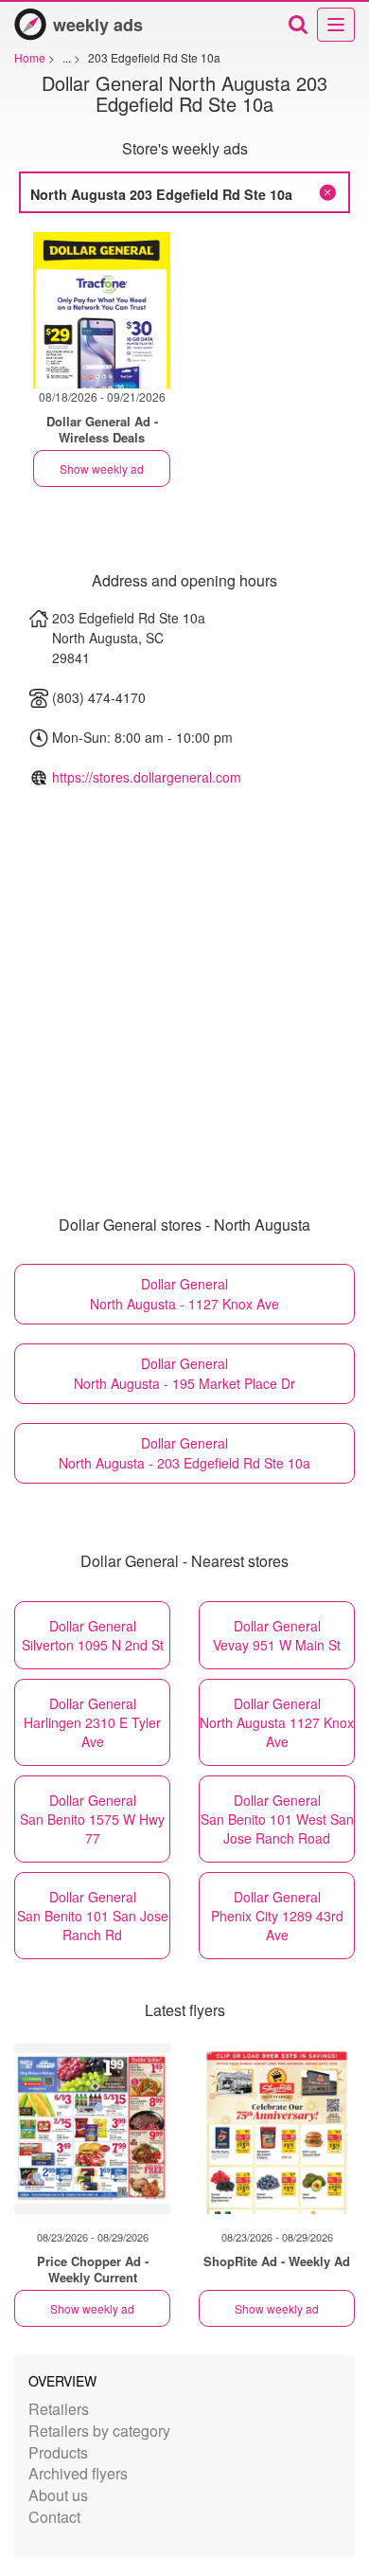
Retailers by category (99, 2431)
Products (58, 2452)
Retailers (59, 2409)
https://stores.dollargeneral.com (147, 777)
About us (58, 2495)
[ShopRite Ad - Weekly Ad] (277, 2129)
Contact (54, 2517)
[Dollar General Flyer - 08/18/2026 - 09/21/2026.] (102, 310)
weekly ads (98, 25)
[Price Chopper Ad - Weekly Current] (92, 2129)
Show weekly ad (102, 468)
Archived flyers (78, 2473)
